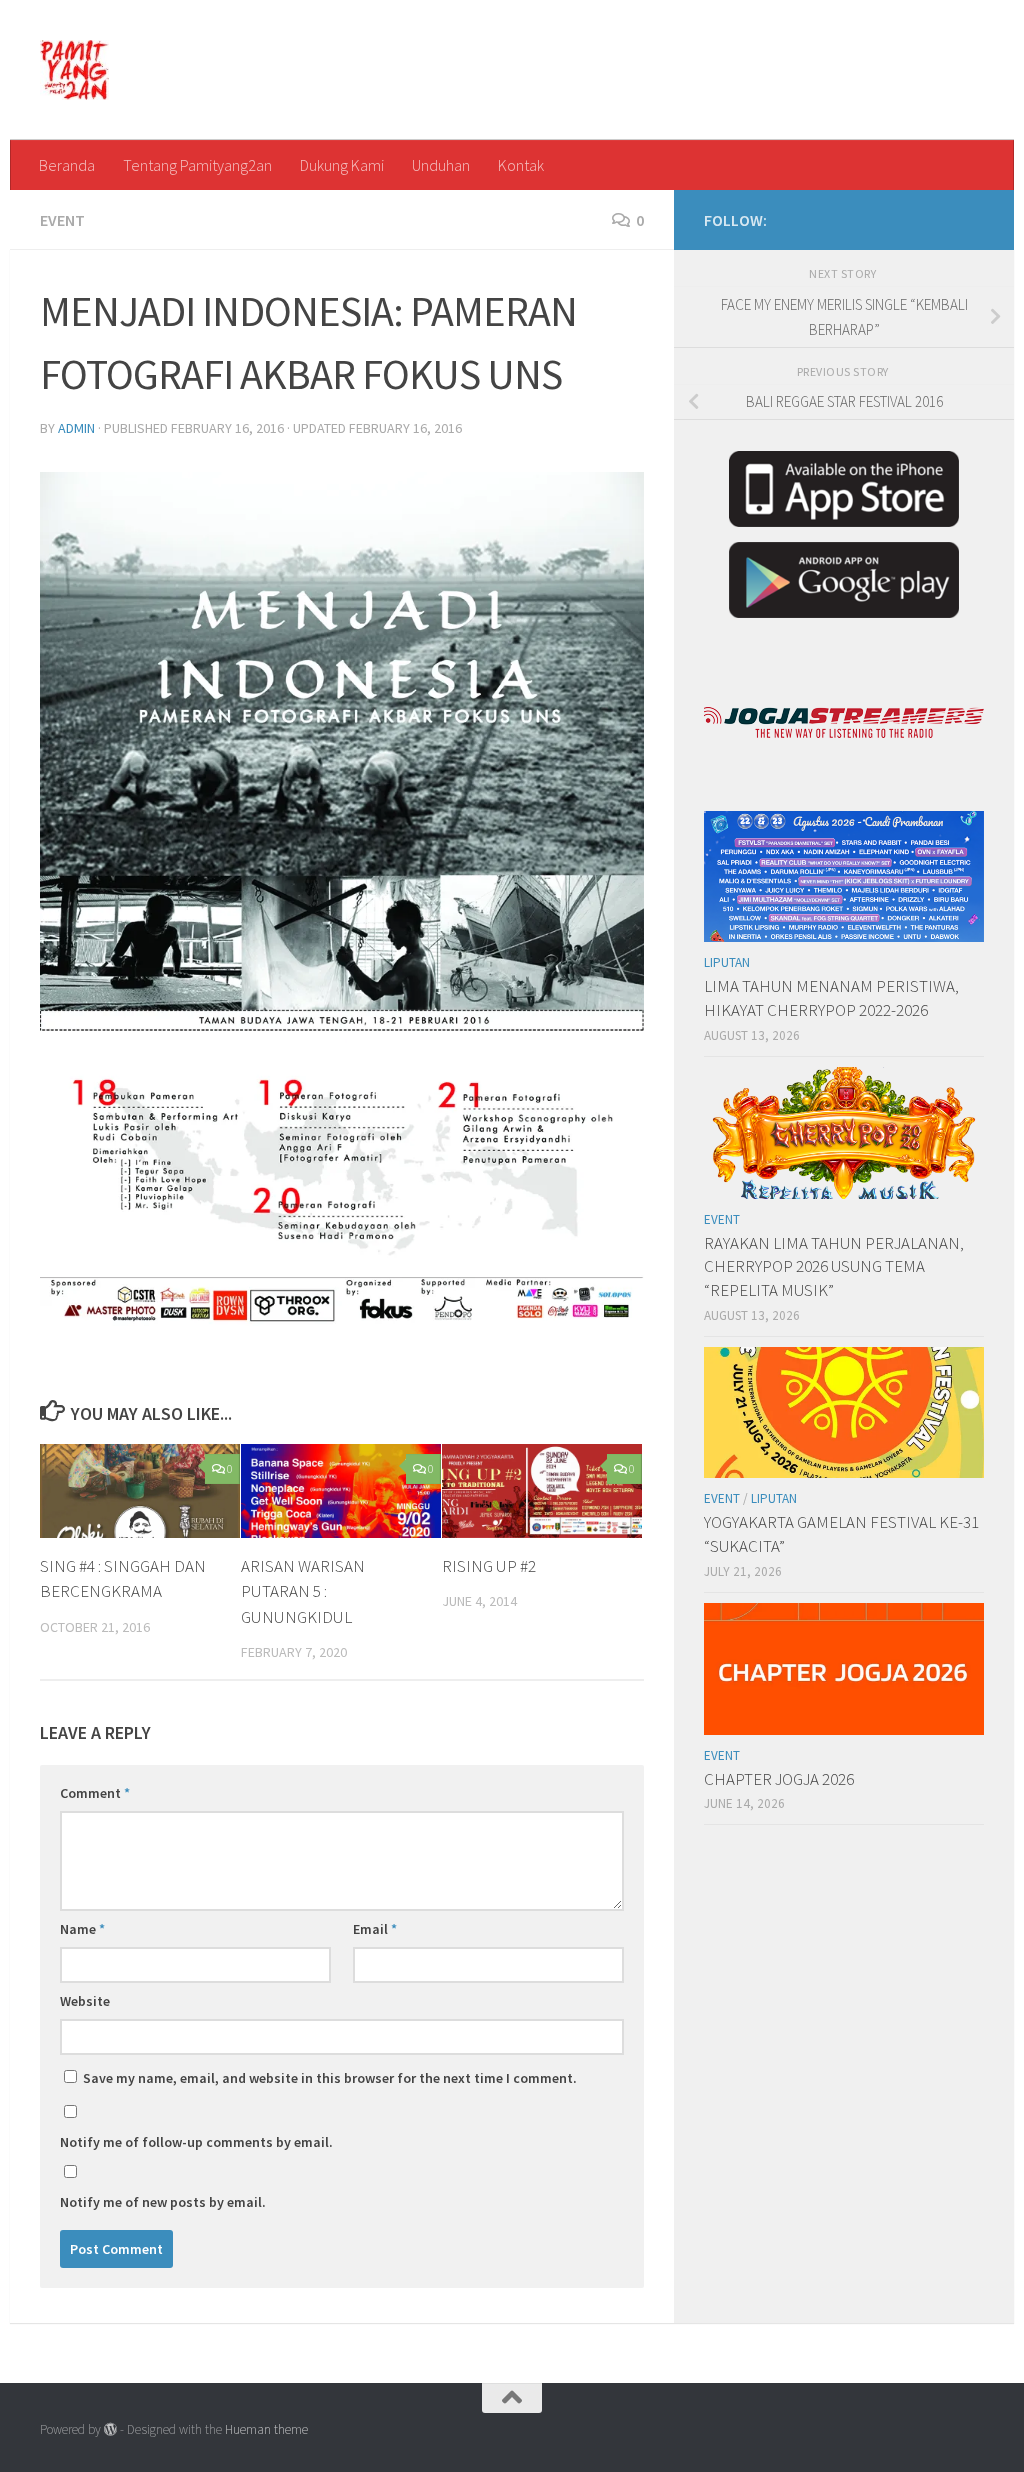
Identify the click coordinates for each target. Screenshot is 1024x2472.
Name (82, 1929)
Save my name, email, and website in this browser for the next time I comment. (330, 2078)
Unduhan (441, 165)
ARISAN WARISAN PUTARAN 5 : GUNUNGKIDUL (303, 1591)
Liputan (727, 962)
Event (62, 220)
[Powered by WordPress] (110, 2429)
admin (76, 428)
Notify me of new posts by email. (163, 2202)
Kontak (521, 165)
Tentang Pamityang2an (197, 165)
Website (85, 2001)
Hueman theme (266, 2429)
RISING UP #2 (489, 1566)
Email (375, 1929)
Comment (95, 1793)
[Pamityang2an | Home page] (74, 70)
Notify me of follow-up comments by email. (196, 2142)
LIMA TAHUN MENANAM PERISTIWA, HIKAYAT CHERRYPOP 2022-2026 (831, 998)
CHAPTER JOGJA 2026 (779, 1779)
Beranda (67, 165)
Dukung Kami (342, 165)
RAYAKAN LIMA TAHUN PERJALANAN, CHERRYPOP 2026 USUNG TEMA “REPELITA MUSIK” (834, 1266)
